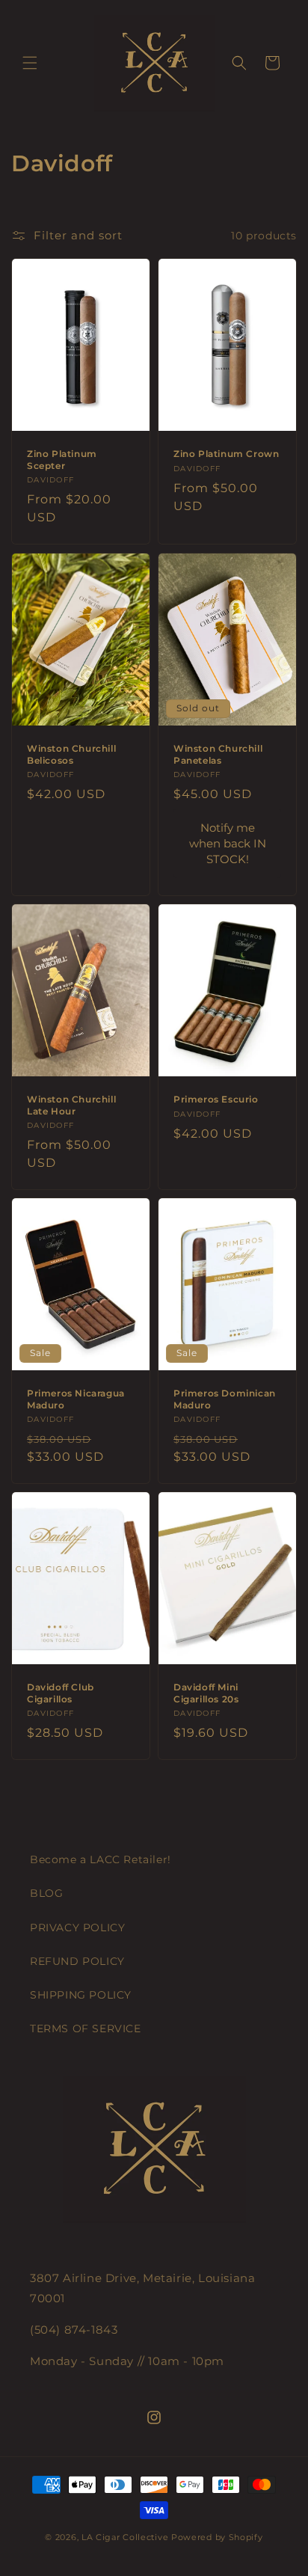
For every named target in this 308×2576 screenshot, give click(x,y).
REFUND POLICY (77, 1961)
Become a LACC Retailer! (101, 1859)
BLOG (46, 1893)
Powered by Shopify (217, 2537)
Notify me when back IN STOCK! (228, 843)
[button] (30, 63)
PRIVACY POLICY (77, 1928)
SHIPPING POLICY (81, 1995)
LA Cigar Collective (125, 2537)
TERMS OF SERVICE (86, 2028)
